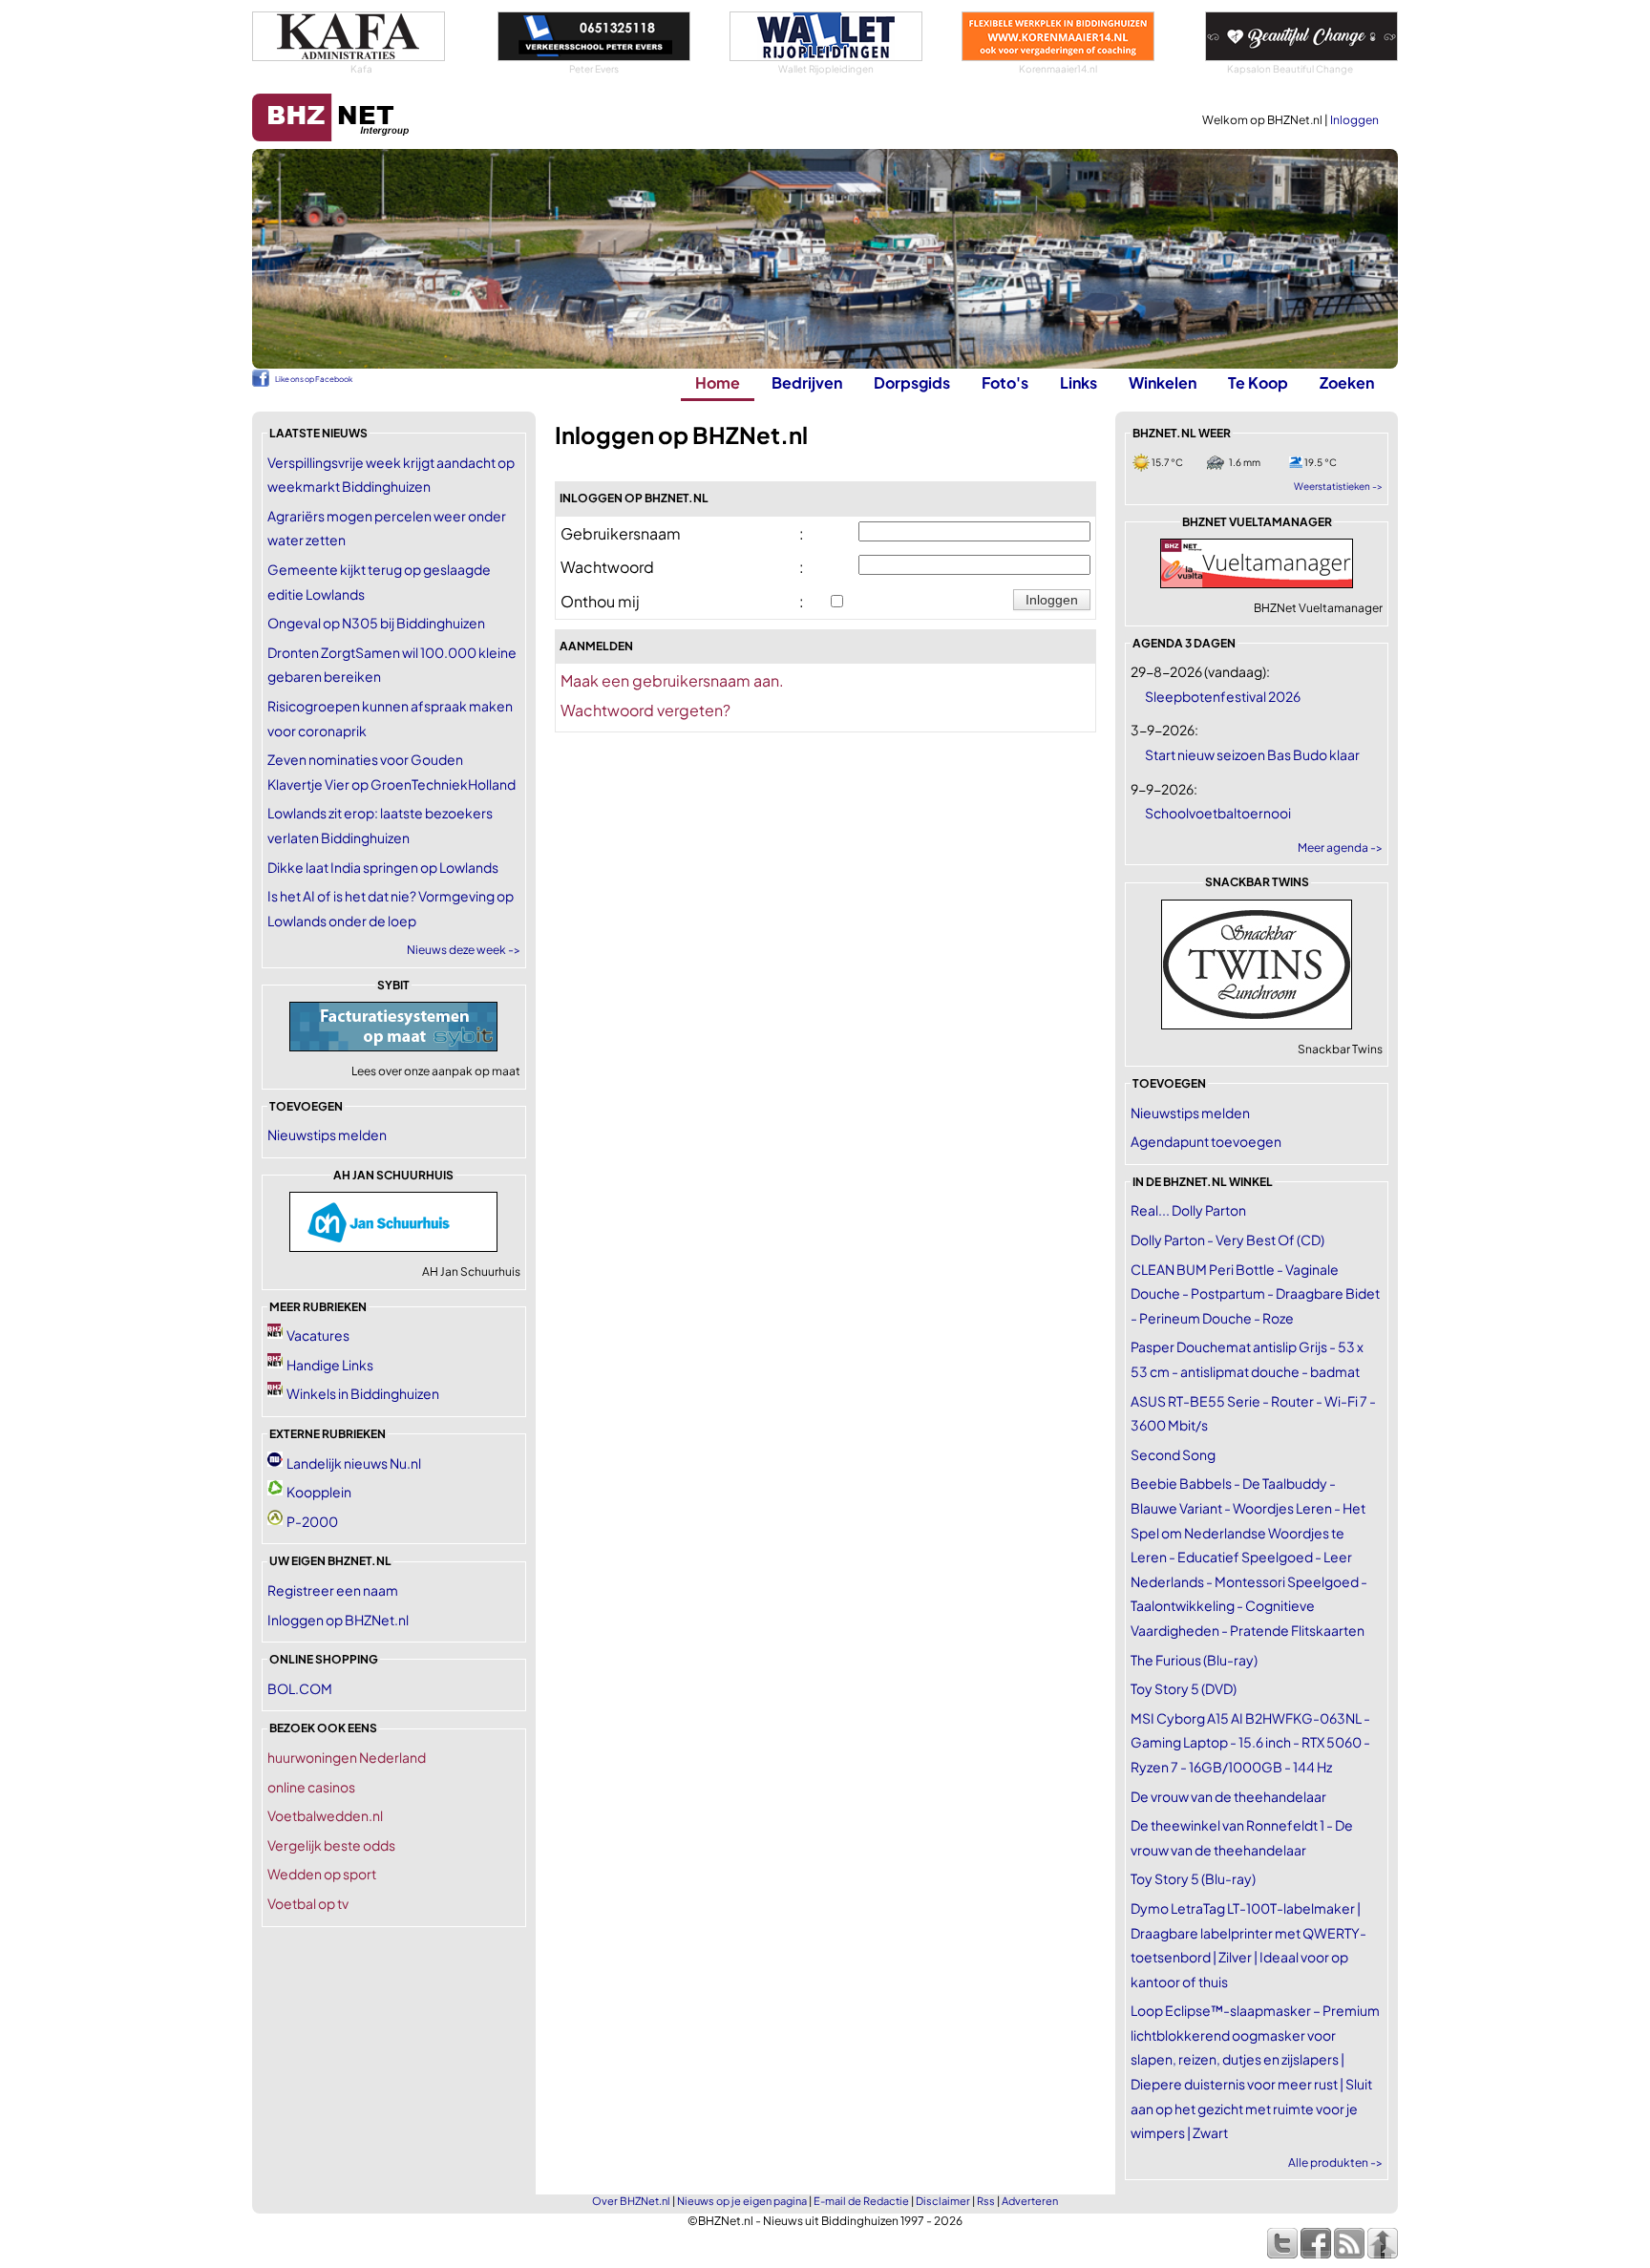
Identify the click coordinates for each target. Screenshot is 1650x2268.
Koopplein (319, 1492)
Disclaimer (943, 2201)
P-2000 (312, 1521)
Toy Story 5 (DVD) (1184, 1688)
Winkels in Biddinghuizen (363, 1393)
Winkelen (1163, 382)
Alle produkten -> (1335, 2162)
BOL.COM (300, 1688)
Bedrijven (807, 382)
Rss (986, 2201)
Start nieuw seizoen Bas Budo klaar (1252, 754)
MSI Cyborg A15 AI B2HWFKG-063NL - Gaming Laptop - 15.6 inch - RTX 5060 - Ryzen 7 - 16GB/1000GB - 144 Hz (1250, 1742)
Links (1079, 382)
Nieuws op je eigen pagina (742, 2201)
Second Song (1173, 1454)
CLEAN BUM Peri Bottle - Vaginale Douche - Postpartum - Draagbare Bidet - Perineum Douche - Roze (1255, 1293)
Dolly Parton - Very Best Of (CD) (1227, 1240)
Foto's (1005, 382)
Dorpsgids (912, 382)
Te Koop (1258, 382)
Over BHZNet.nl (631, 2201)
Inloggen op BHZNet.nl (338, 1620)
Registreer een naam (333, 1590)
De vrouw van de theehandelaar (1228, 1796)
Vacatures (318, 1335)
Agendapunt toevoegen (1206, 1141)
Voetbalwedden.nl (325, 1815)
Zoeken (1347, 382)
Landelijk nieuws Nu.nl (354, 1463)
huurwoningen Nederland (347, 1757)
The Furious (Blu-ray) (1194, 1660)
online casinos (311, 1787)
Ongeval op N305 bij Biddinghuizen (376, 623)
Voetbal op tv (308, 1903)
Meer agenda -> (1340, 848)
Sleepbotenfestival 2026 (1223, 696)
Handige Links (330, 1365)
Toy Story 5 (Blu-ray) (1193, 1878)
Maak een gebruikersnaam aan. (672, 680)
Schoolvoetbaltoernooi (1218, 813)
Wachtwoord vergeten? (645, 710)
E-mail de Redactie (861, 2201)
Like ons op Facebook (314, 379)
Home (718, 382)
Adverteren (1030, 2201)
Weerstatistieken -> (1338, 486)
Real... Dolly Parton (1188, 1210)
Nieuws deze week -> (464, 950)
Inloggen (1354, 120)
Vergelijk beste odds (331, 1845)
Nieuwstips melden (327, 1134)
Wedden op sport (322, 1874)
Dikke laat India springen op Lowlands (383, 867)
